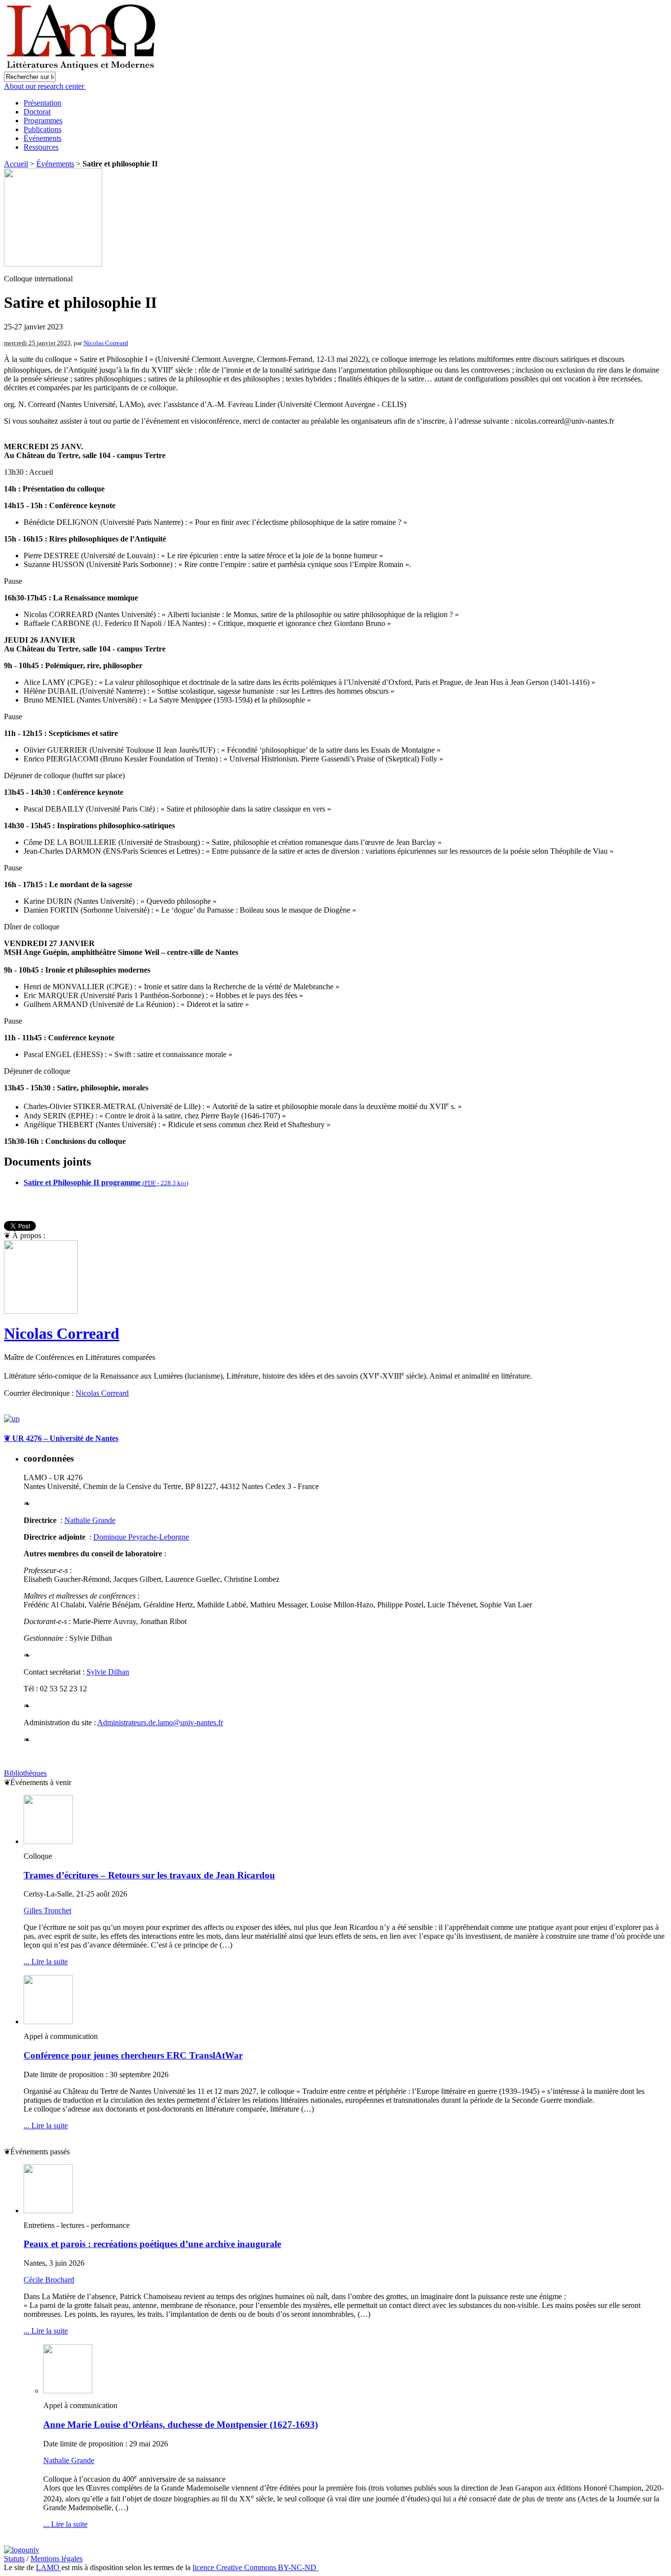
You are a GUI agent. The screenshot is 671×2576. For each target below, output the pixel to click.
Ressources (41, 147)
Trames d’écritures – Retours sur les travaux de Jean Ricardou (149, 1875)
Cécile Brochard (49, 2280)
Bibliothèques (25, 1773)
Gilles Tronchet (47, 1911)
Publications (42, 129)
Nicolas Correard (106, 343)
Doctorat (37, 112)
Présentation (42, 103)
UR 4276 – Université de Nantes (61, 1438)
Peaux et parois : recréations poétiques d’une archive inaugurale (152, 2244)
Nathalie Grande (90, 1520)
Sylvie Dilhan (108, 1672)
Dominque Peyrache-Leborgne (141, 1537)
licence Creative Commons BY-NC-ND (255, 2567)
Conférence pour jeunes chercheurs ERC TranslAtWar (133, 2055)
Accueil (16, 164)
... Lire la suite (46, 1962)
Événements (42, 138)
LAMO (49, 2567)
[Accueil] (82, 69)
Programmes (43, 121)
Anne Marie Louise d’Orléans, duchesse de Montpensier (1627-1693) (181, 2425)
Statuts (14, 2559)
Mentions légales (56, 2559)
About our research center (45, 86)
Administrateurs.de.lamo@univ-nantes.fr (160, 1722)
